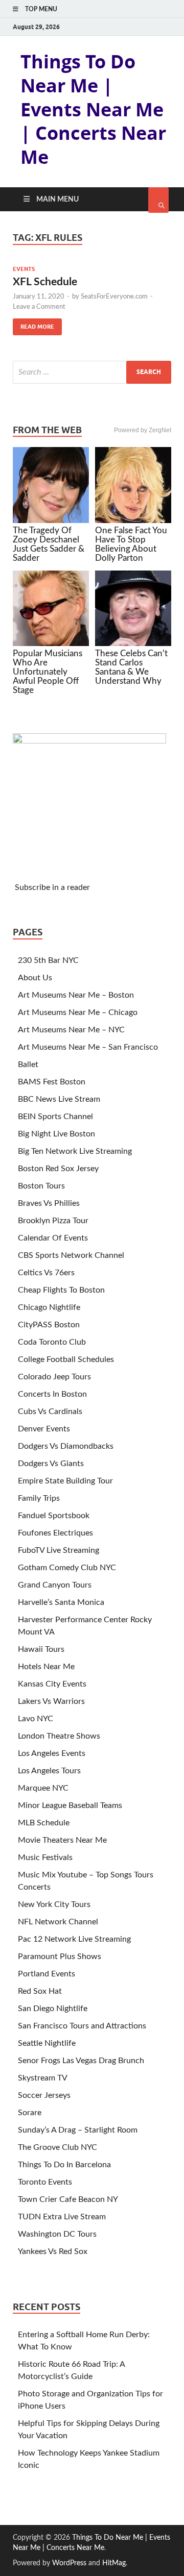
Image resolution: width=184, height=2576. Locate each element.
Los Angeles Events (52, 1753)
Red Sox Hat (40, 1991)
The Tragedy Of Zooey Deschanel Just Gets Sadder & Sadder (49, 544)
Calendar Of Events (53, 1238)
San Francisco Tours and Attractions (82, 2026)
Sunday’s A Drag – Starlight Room (78, 2130)
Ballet (28, 1064)
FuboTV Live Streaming (59, 1550)
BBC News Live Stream (59, 1099)
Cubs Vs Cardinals (50, 1411)
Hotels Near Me (46, 1667)
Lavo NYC (36, 1719)
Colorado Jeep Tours (54, 1377)
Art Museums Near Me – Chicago (78, 1012)
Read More (33, 324)
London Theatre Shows (59, 1736)
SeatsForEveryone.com (114, 297)
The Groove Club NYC (57, 2147)
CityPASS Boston (49, 1325)
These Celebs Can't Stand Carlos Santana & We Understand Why (131, 667)
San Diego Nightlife (53, 2009)
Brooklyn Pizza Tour (53, 1221)
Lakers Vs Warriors (51, 1701)
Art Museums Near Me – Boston (76, 995)
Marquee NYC (43, 1788)
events (24, 269)
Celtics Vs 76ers (46, 1273)
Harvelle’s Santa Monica (61, 1602)
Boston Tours (41, 1186)
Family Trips (39, 1498)
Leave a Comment (39, 307)
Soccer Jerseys (44, 2095)
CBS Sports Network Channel (71, 1255)
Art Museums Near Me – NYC (71, 1030)
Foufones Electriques (55, 1533)
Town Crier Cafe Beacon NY (68, 2199)
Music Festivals (45, 1857)
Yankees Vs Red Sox (53, 2251)
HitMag (114, 2563)
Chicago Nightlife (49, 1307)
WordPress (69, 2563)
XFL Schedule (45, 282)
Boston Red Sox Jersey (58, 1169)
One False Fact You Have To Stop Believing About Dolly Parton (131, 544)
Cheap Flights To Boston (61, 1290)
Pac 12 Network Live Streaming (74, 1939)
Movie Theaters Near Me (62, 1840)
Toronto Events (45, 2182)
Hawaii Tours (41, 1649)
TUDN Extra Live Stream (62, 2217)
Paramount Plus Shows (60, 1956)
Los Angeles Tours (49, 1771)
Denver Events (44, 1429)
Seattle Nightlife (47, 2043)
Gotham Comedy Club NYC (67, 1568)
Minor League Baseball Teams (70, 1805)
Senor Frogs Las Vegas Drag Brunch (81, 2061)
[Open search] (158, 200)
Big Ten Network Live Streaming (75, 1151)
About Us (35, 978)
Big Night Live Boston (56, 1134)
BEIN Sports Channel (55, 1117)
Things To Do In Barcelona (64, 2165)
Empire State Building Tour (65, 1481)
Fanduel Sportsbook (54, 1516)
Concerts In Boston (52, 1394)
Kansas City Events (52, 1684)
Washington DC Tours (57, 2234)
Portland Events (47, 1974)
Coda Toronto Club (52, 1342)
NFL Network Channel (58, 1922)
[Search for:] (92, 372)
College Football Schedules (66, 1359)
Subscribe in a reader (52, 887)
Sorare (30, 2113)
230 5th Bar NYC (48, 960)
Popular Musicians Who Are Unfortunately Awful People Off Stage (48, 672)
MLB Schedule (44, 1823)
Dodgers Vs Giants (51, 1464)
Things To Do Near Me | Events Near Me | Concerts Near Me (93, 109)
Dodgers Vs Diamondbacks (66, 1446)
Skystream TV (43, 2078)
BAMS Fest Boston (52, 1082)
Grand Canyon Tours (55, 1585)
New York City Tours (54, 1904)
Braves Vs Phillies (49, 1203)
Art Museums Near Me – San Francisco (88, 1047)
